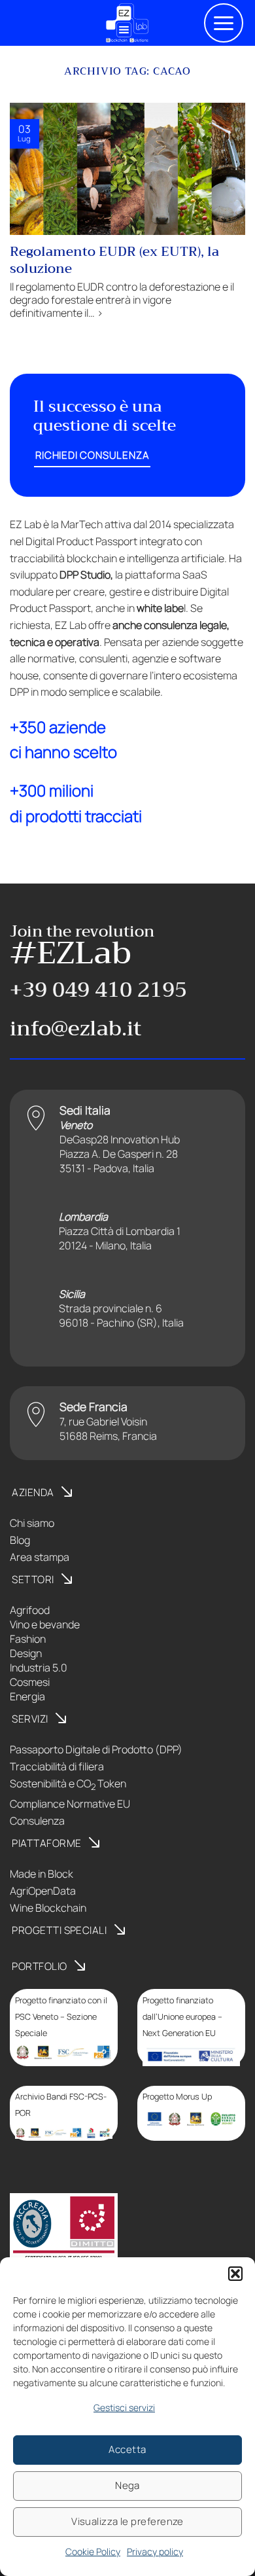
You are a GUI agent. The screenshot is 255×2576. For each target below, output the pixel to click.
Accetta (127, 2449)
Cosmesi (30, 1682)
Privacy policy (155, 2551)
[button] (235, 2274)
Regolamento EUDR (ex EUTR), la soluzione (114, 260)
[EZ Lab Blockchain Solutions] (127, 23)
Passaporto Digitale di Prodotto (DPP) (96, 1749)
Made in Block (42, 1874)
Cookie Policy (93, 2551)
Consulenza (37, 1821)
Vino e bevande (45, 1624)
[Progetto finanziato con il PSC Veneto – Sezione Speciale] (64, 2052)
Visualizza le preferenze (127, 2521)
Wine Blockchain (48, 1908)
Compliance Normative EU (70, 1804)
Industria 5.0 (39, 1668)
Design (26, 1653)
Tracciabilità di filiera (57, 1766)
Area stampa (40, 1557)
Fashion (28, 1639)
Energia (27, 1696)
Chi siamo (32, 1523)
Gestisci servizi (124, 2407)
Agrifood (30, 1610)
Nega (127, 2485)
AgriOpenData (43, 1891)
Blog (20, 1540)
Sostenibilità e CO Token (68, 1783)
